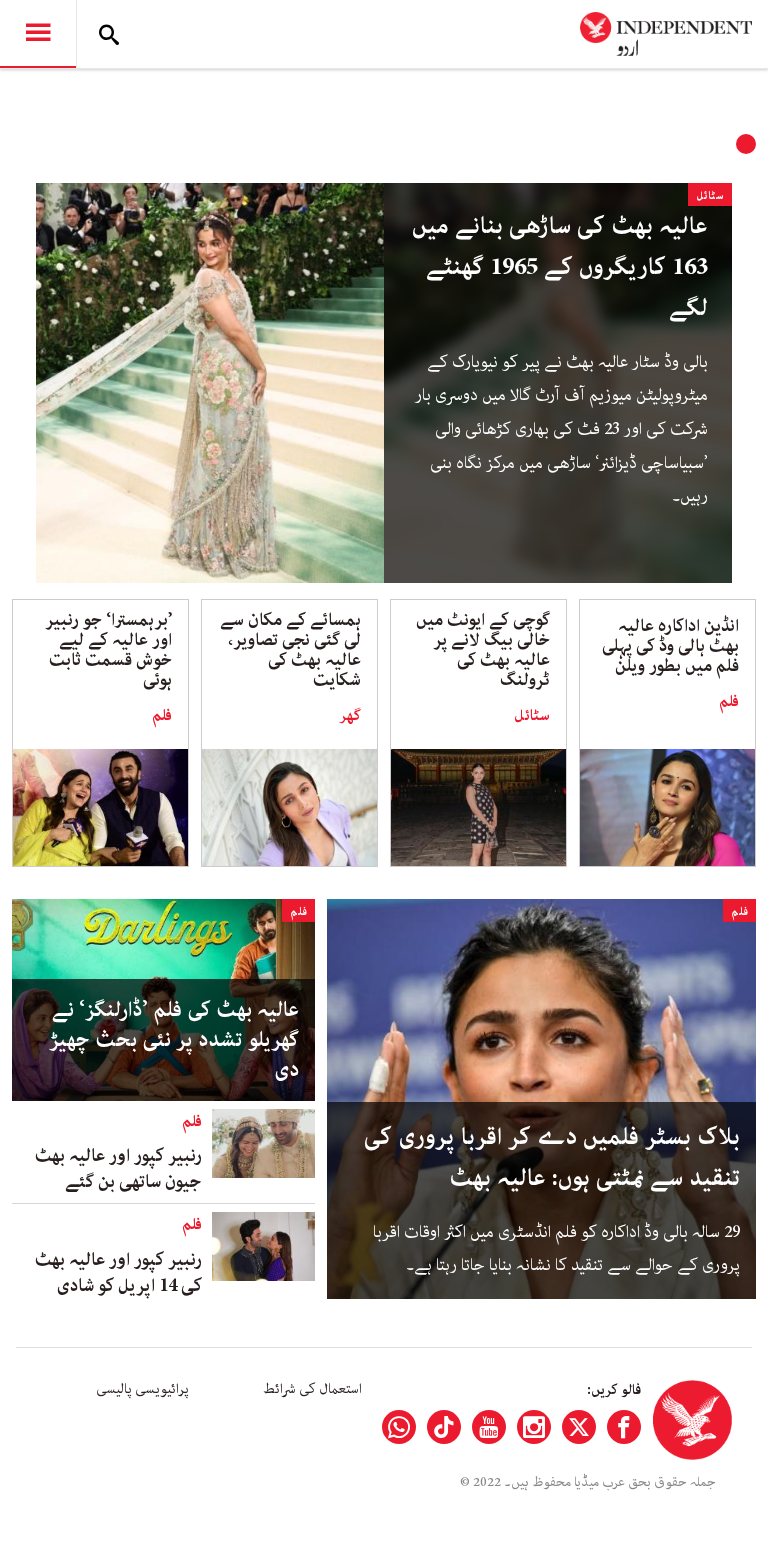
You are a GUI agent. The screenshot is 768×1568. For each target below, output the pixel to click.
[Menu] (38, 34)
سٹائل (710, 195)
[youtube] (489, 1427)
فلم (729, 702)
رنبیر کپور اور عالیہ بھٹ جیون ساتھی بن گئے (118, 1169)
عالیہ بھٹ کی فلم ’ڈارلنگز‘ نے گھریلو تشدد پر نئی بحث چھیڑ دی (174, 1040)
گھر (350, 716)
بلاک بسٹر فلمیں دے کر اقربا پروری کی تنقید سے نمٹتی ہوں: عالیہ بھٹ (552, 1158)
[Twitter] (579, 1427)
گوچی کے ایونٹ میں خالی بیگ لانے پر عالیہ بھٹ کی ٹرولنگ (483, 650)
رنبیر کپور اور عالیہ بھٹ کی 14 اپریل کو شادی (118, 1273)
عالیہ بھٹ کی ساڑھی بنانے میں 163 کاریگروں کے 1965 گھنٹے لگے (560, 267)
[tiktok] (444, 1427)
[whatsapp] (399, 1427)
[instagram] (534, 1427)
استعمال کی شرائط (312, 1389)
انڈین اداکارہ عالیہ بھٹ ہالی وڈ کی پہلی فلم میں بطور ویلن (670, 646)
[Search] (109, 34)
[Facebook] (624, 1427)
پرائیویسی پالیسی (142, 1389)
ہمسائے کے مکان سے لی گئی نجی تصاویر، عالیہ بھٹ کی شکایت (290, 650)
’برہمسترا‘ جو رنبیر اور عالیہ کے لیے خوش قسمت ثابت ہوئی (108, 650)
